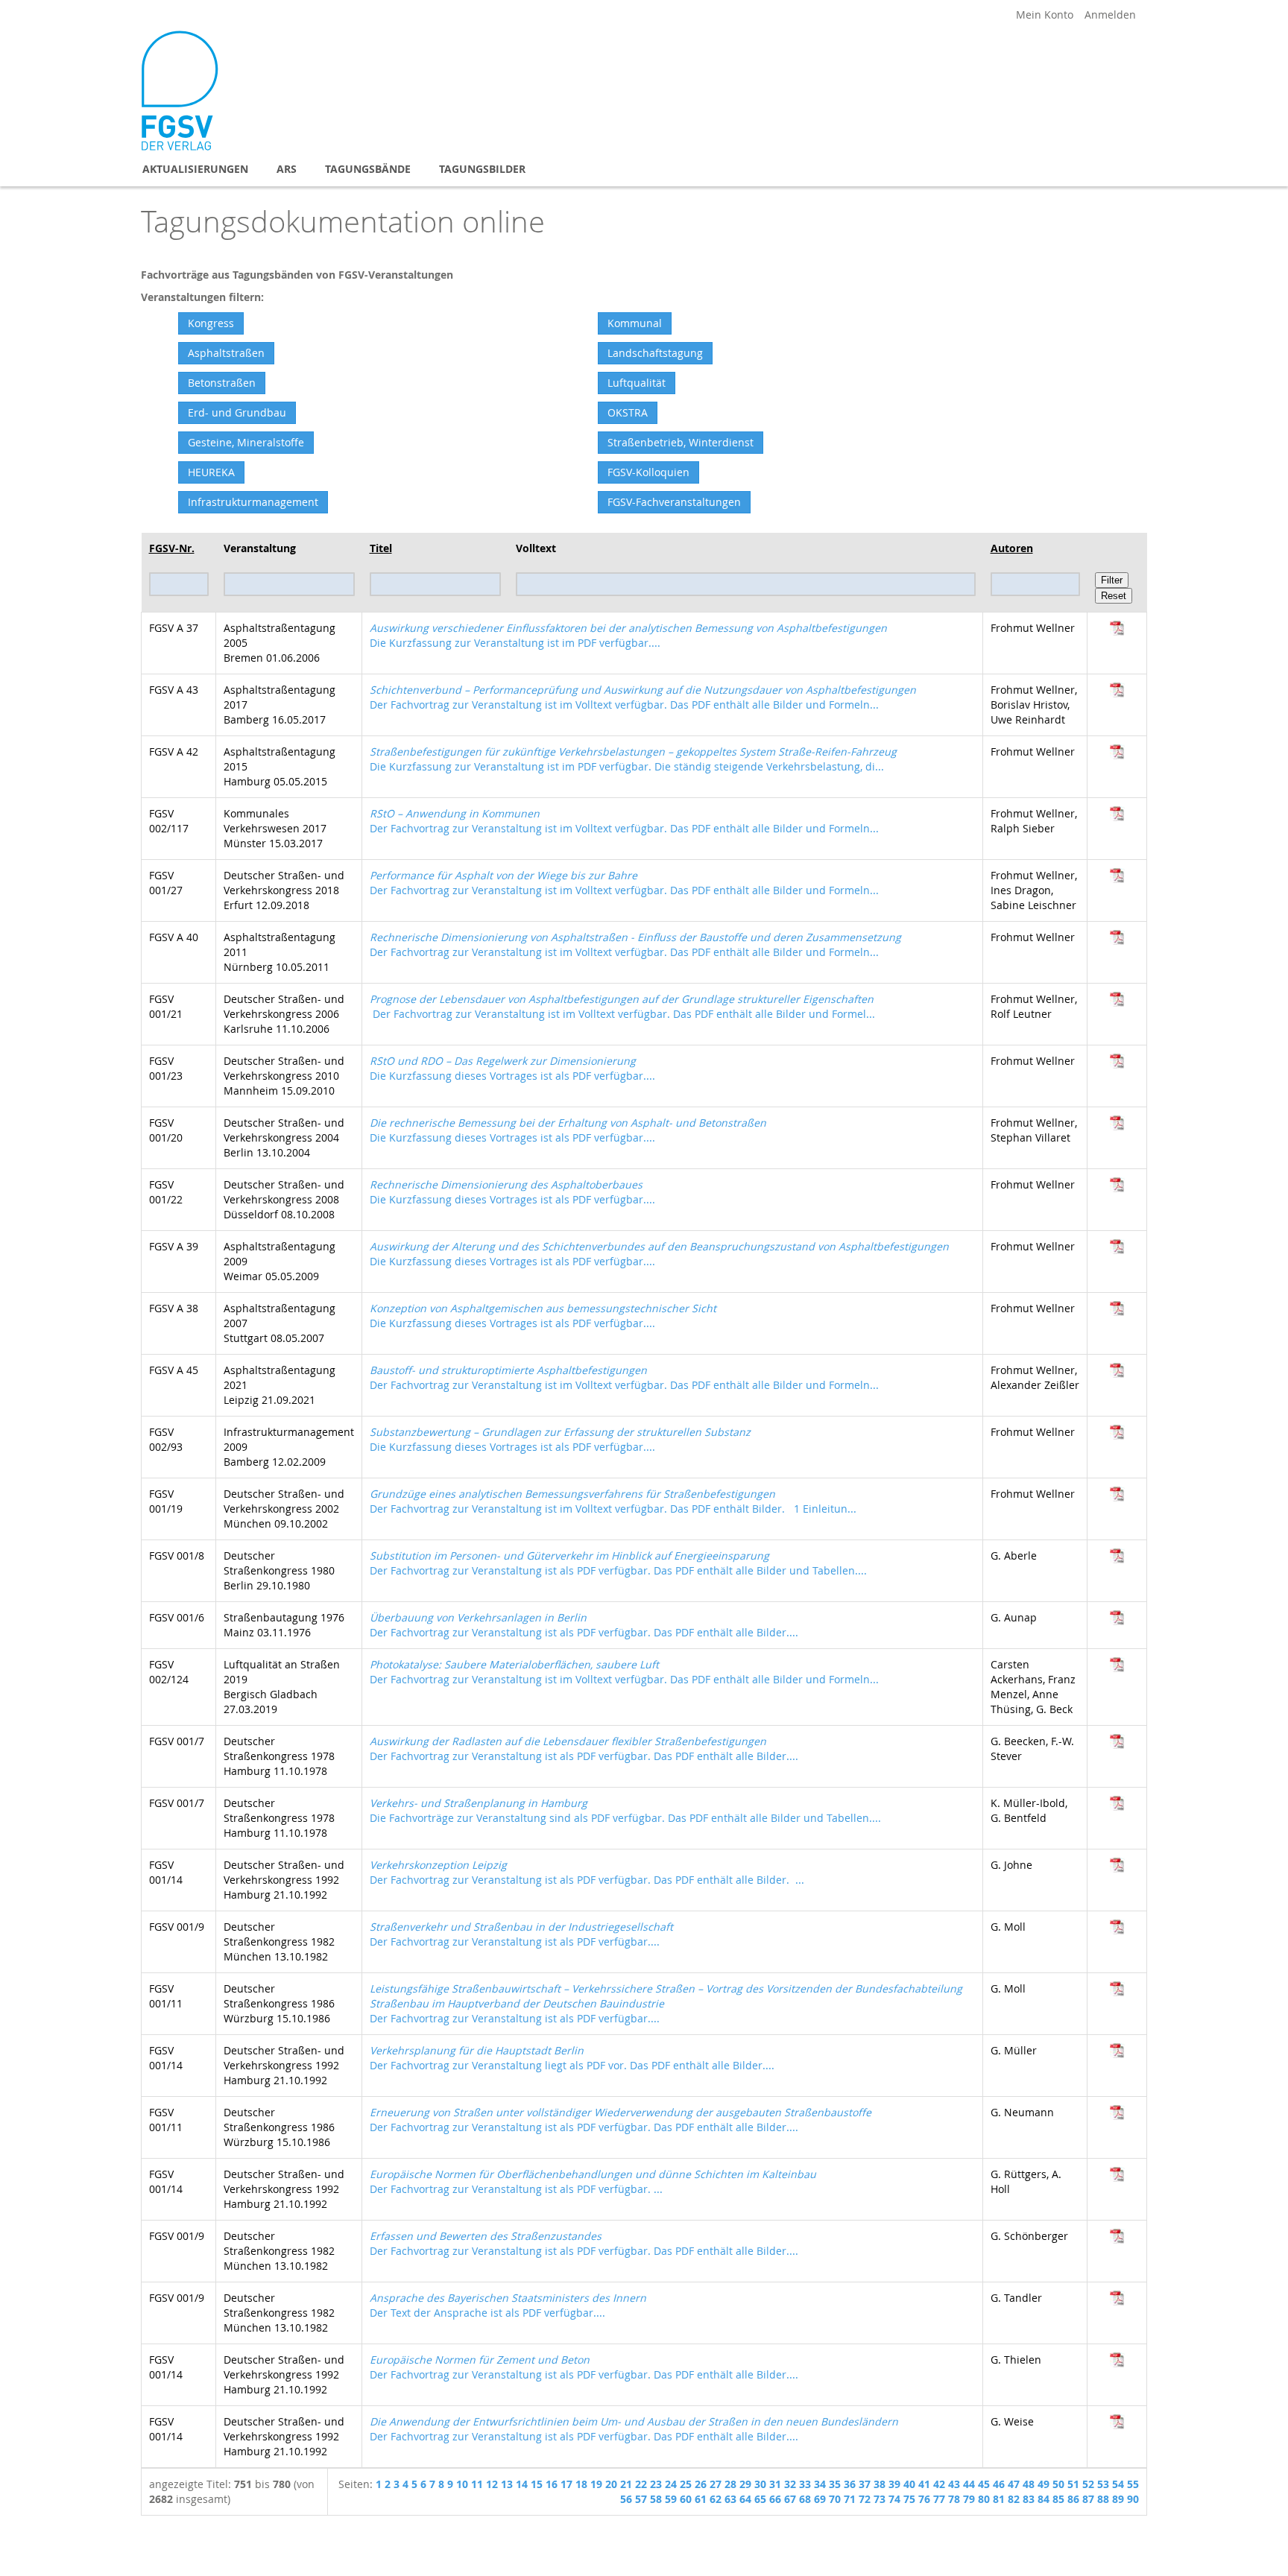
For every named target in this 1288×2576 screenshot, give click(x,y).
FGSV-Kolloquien (648, 472)
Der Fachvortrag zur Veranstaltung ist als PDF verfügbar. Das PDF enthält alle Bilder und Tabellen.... (618, 1563)
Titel (381, 548)
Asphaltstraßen (226, 353)
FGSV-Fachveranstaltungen (674, 502)
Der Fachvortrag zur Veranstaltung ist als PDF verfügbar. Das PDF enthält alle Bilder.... (584, 1625)
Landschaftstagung (655, 353)
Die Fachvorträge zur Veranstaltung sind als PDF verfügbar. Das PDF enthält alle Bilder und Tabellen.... (625, 1810)
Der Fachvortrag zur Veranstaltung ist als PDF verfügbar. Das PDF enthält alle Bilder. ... (587, 1872)
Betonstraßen (222, 383)
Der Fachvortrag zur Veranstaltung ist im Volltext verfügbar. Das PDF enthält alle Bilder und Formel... (622, 1006)
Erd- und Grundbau (237, 412)
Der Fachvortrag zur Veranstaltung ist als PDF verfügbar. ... (593, 2181)
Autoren (1012, 548)
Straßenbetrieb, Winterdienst (681, 442)
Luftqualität (637, 383)
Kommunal (635, 323)
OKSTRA (628, 412)
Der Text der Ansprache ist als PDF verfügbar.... (508, 2305)
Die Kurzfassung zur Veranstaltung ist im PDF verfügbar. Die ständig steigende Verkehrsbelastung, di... (633, 759)
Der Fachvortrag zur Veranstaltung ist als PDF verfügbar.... (521, 1934)
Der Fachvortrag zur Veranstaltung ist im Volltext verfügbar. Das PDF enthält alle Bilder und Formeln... (643, 697)
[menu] (644, 169)
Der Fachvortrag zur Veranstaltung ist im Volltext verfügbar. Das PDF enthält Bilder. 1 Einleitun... (613, 1501)
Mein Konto (1045, 15)
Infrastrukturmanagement (253, 502)
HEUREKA (211, 472)
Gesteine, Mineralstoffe (246, 442)
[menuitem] (195, 169)
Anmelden (1110, 15)
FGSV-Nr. (172, 548)
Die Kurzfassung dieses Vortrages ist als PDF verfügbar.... (512, 1068)
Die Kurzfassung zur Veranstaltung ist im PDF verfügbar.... (628, 635)
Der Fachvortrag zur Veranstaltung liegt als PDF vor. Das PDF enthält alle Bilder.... (572, 2058)
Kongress (211, 323)
